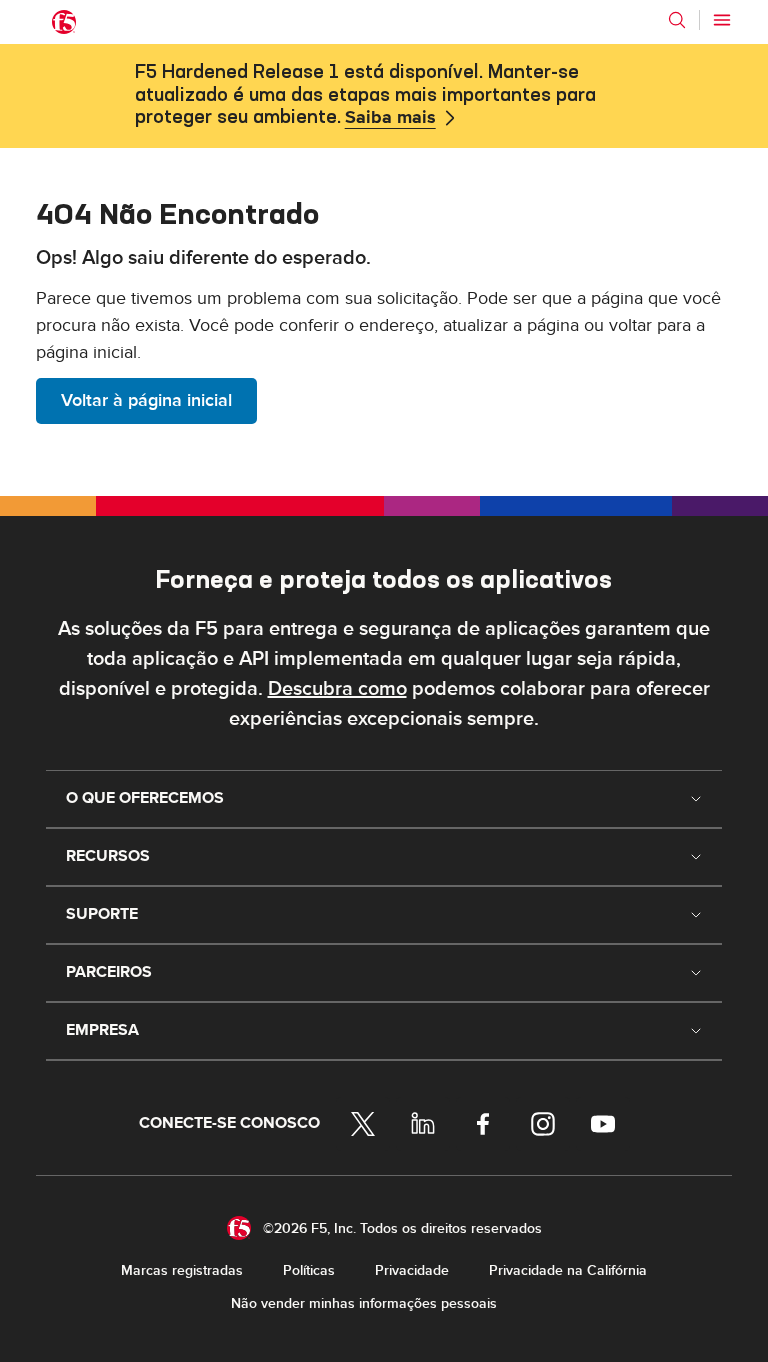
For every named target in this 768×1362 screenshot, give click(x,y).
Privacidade (412, 1270)
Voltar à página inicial (146, 400)
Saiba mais (390, 118)
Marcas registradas (182, 1270)
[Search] (677, 20)
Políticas (309, 1270)
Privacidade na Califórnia (568, 1270)
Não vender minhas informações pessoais (364, 1303)
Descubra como (337, 689)
